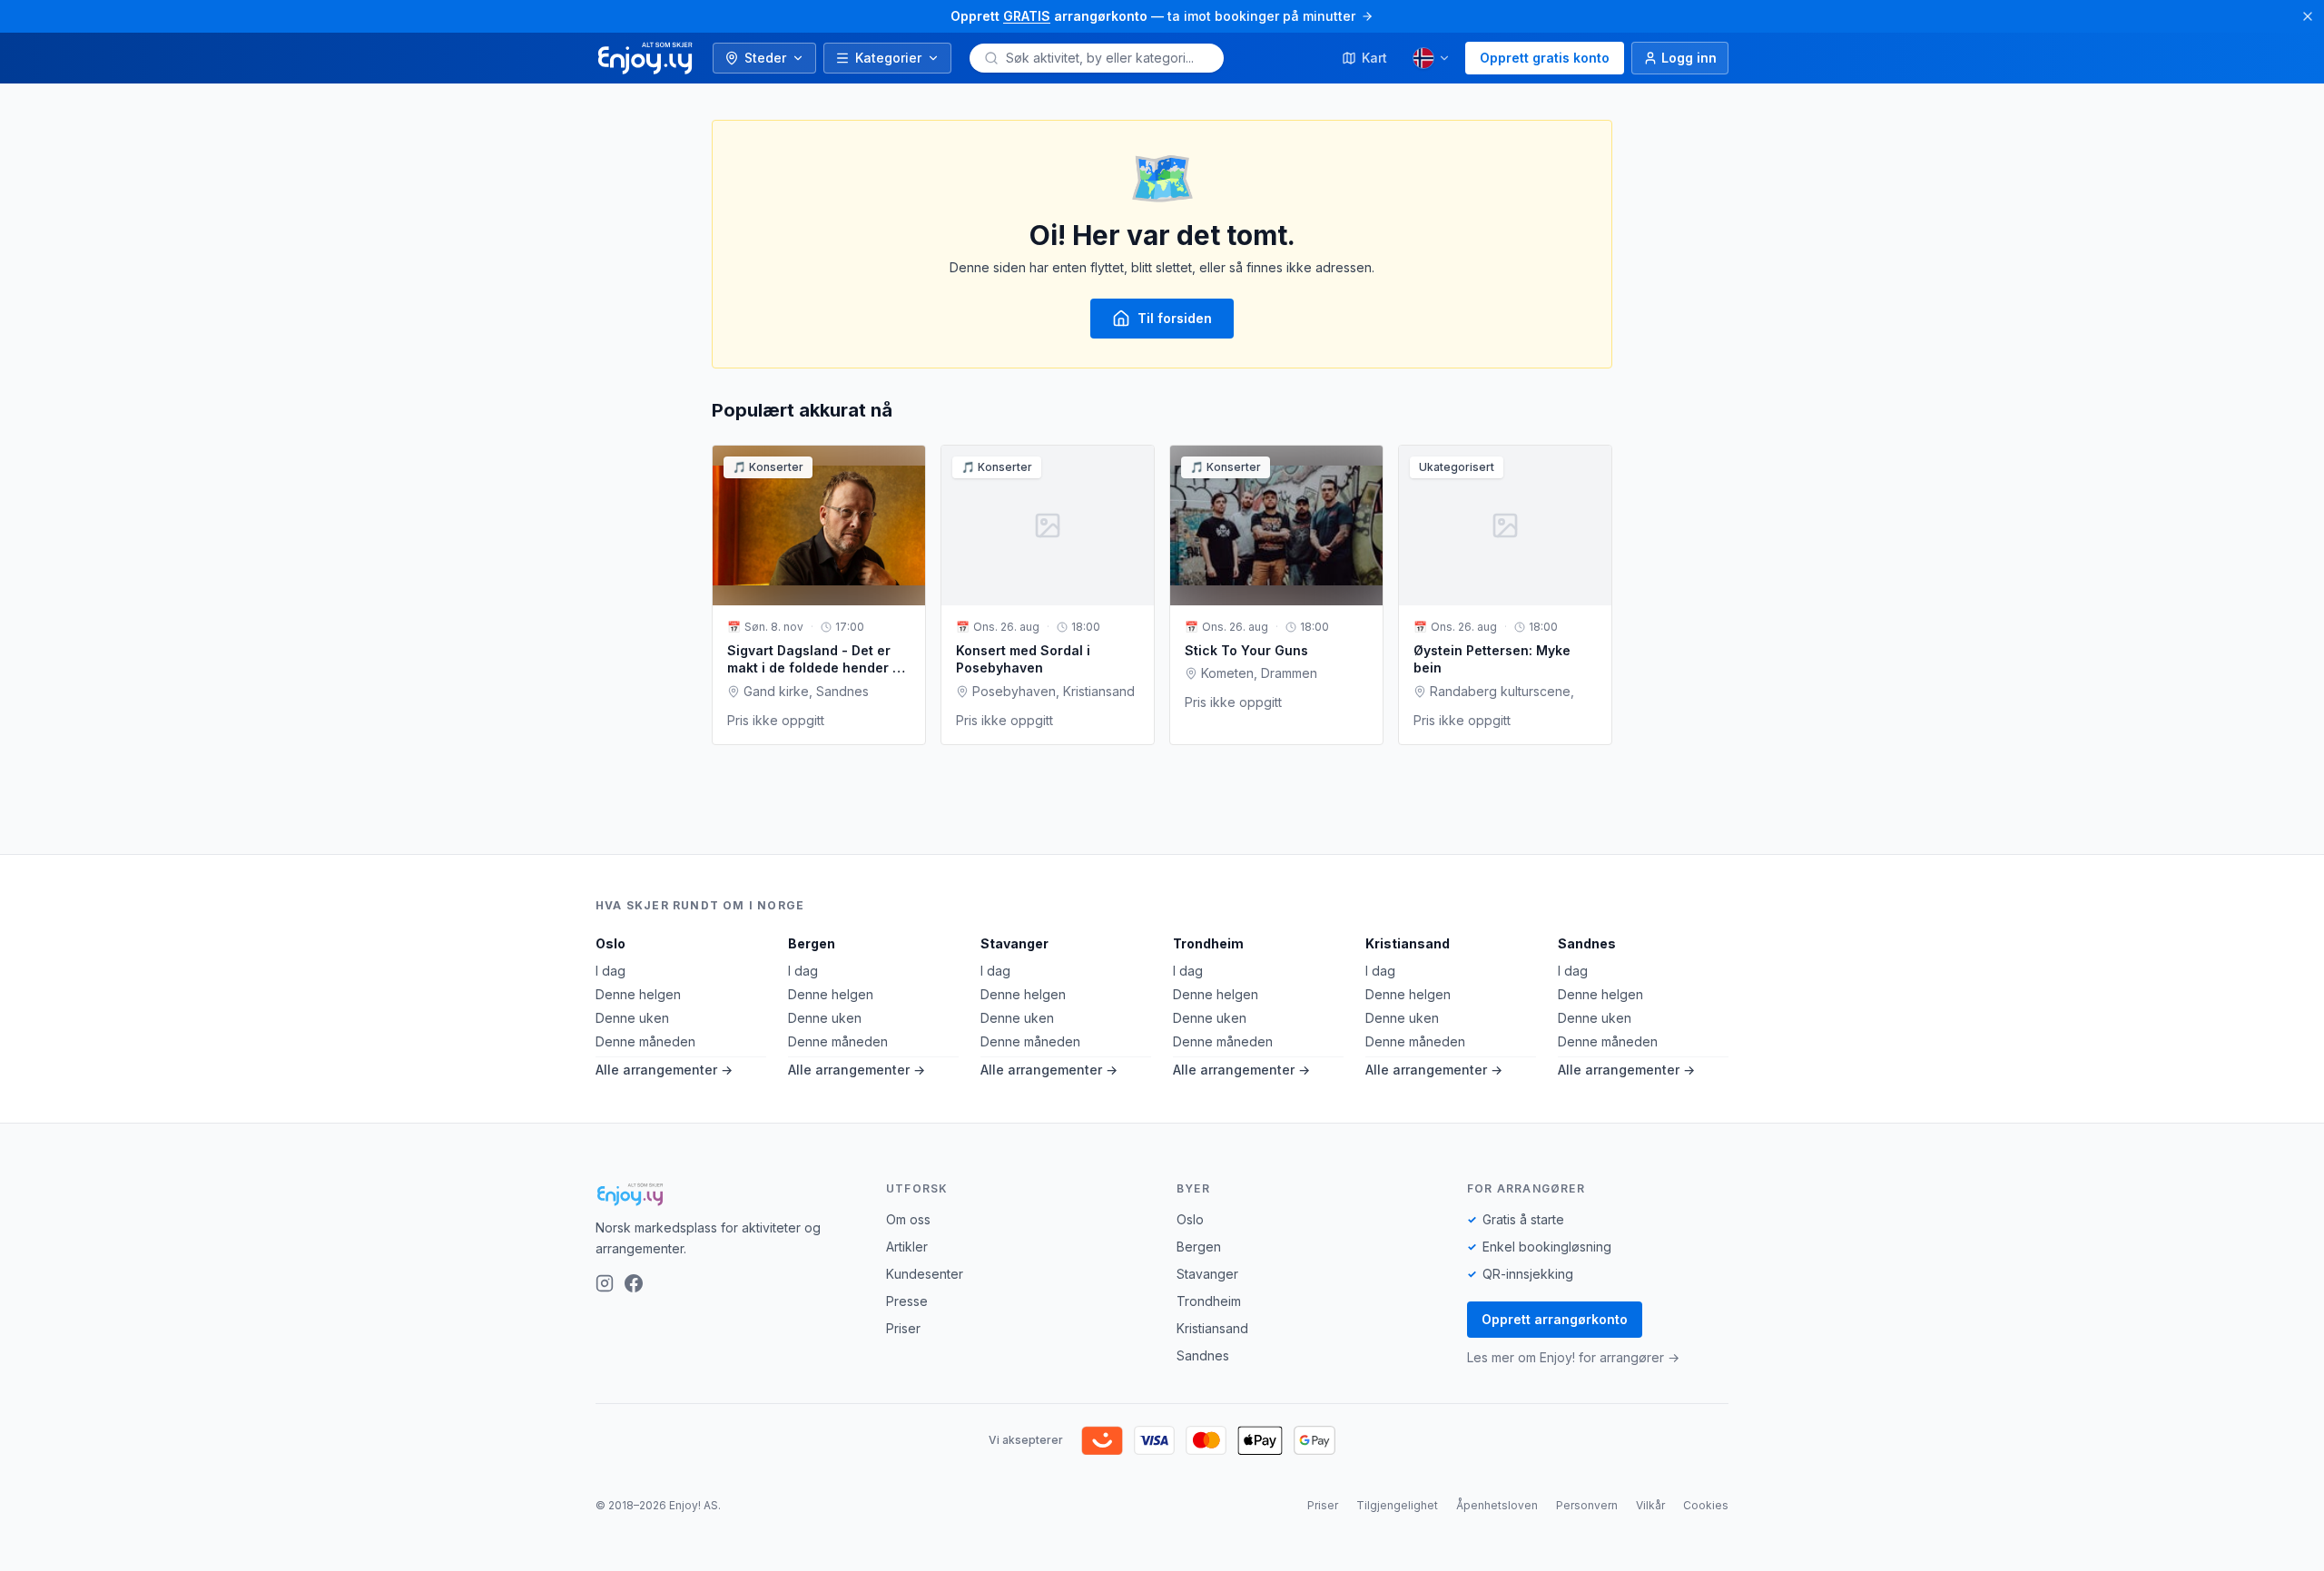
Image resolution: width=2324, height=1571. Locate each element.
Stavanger (1014, 943)
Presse (907, 1301)
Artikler (907, 1247)
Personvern (1587, 1505)
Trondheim (1208, 943)
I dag (611, 971)
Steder (765, 58)
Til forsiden (1175, 318)
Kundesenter (925, 1274)
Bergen (812, 943)
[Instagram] (605, 1283)
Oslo (611, 943)
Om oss (908, 1219)
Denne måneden (645, 1041)
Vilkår (1650, 1505)
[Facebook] (634, 1283)
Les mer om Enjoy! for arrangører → (1573, 1357)
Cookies (1706, 1505)
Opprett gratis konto (1545, 58)
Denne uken (632, 1018)
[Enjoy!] (726, 1194)
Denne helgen (638, 994)
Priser (903, 1328)
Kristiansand (1408, 943)
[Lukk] (2308, 16)
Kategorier (888, 58)
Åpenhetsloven (1497, 1505)
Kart (1374, 58)
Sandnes (1587, 943)
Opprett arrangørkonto (1555, 1319)
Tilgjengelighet (1397, 1505)
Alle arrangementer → (664, 1070)
